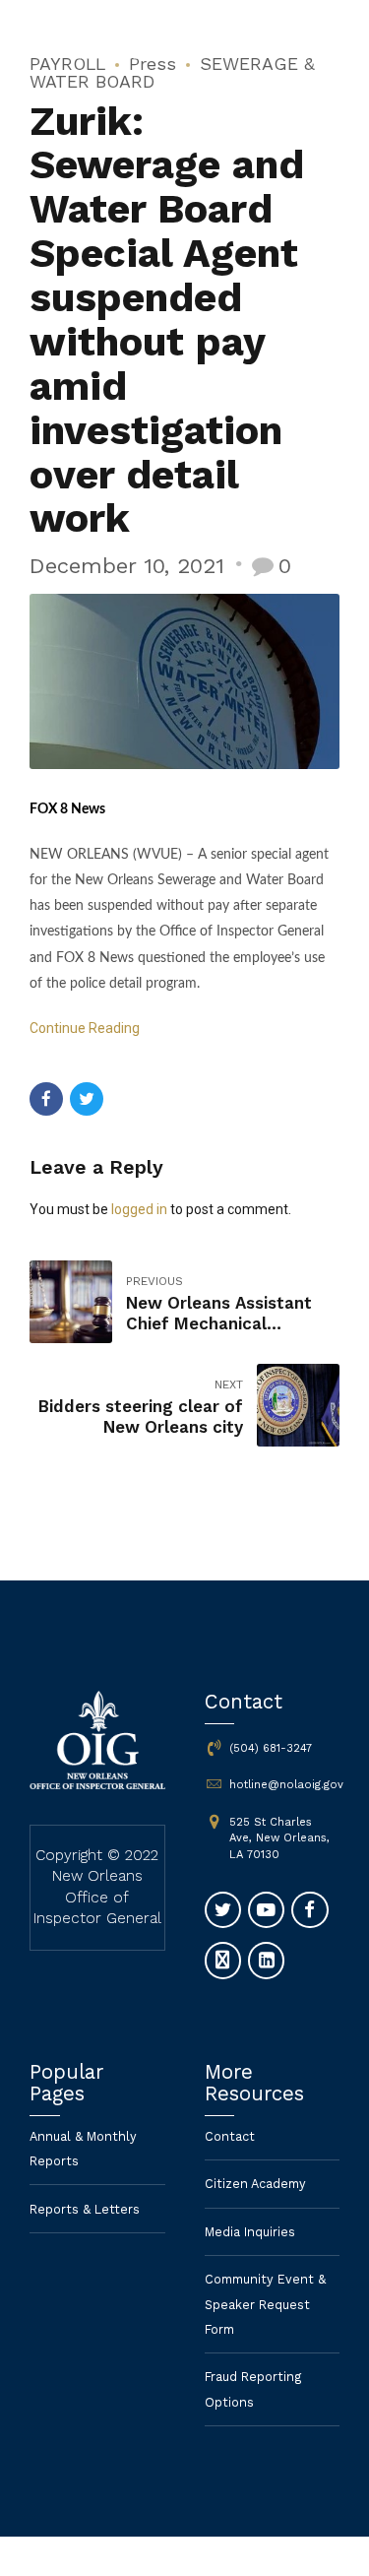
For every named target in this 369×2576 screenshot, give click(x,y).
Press (153, 64)
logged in (139, 1209)
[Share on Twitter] (87, 1099)
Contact (230, 2136)
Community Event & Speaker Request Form (265, 2304)
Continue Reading (85, 1028)
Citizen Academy (255, 2184)
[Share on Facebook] (46, 1099)
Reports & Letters (85, 2209)
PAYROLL (67, 64)
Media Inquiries (250, 2232)
